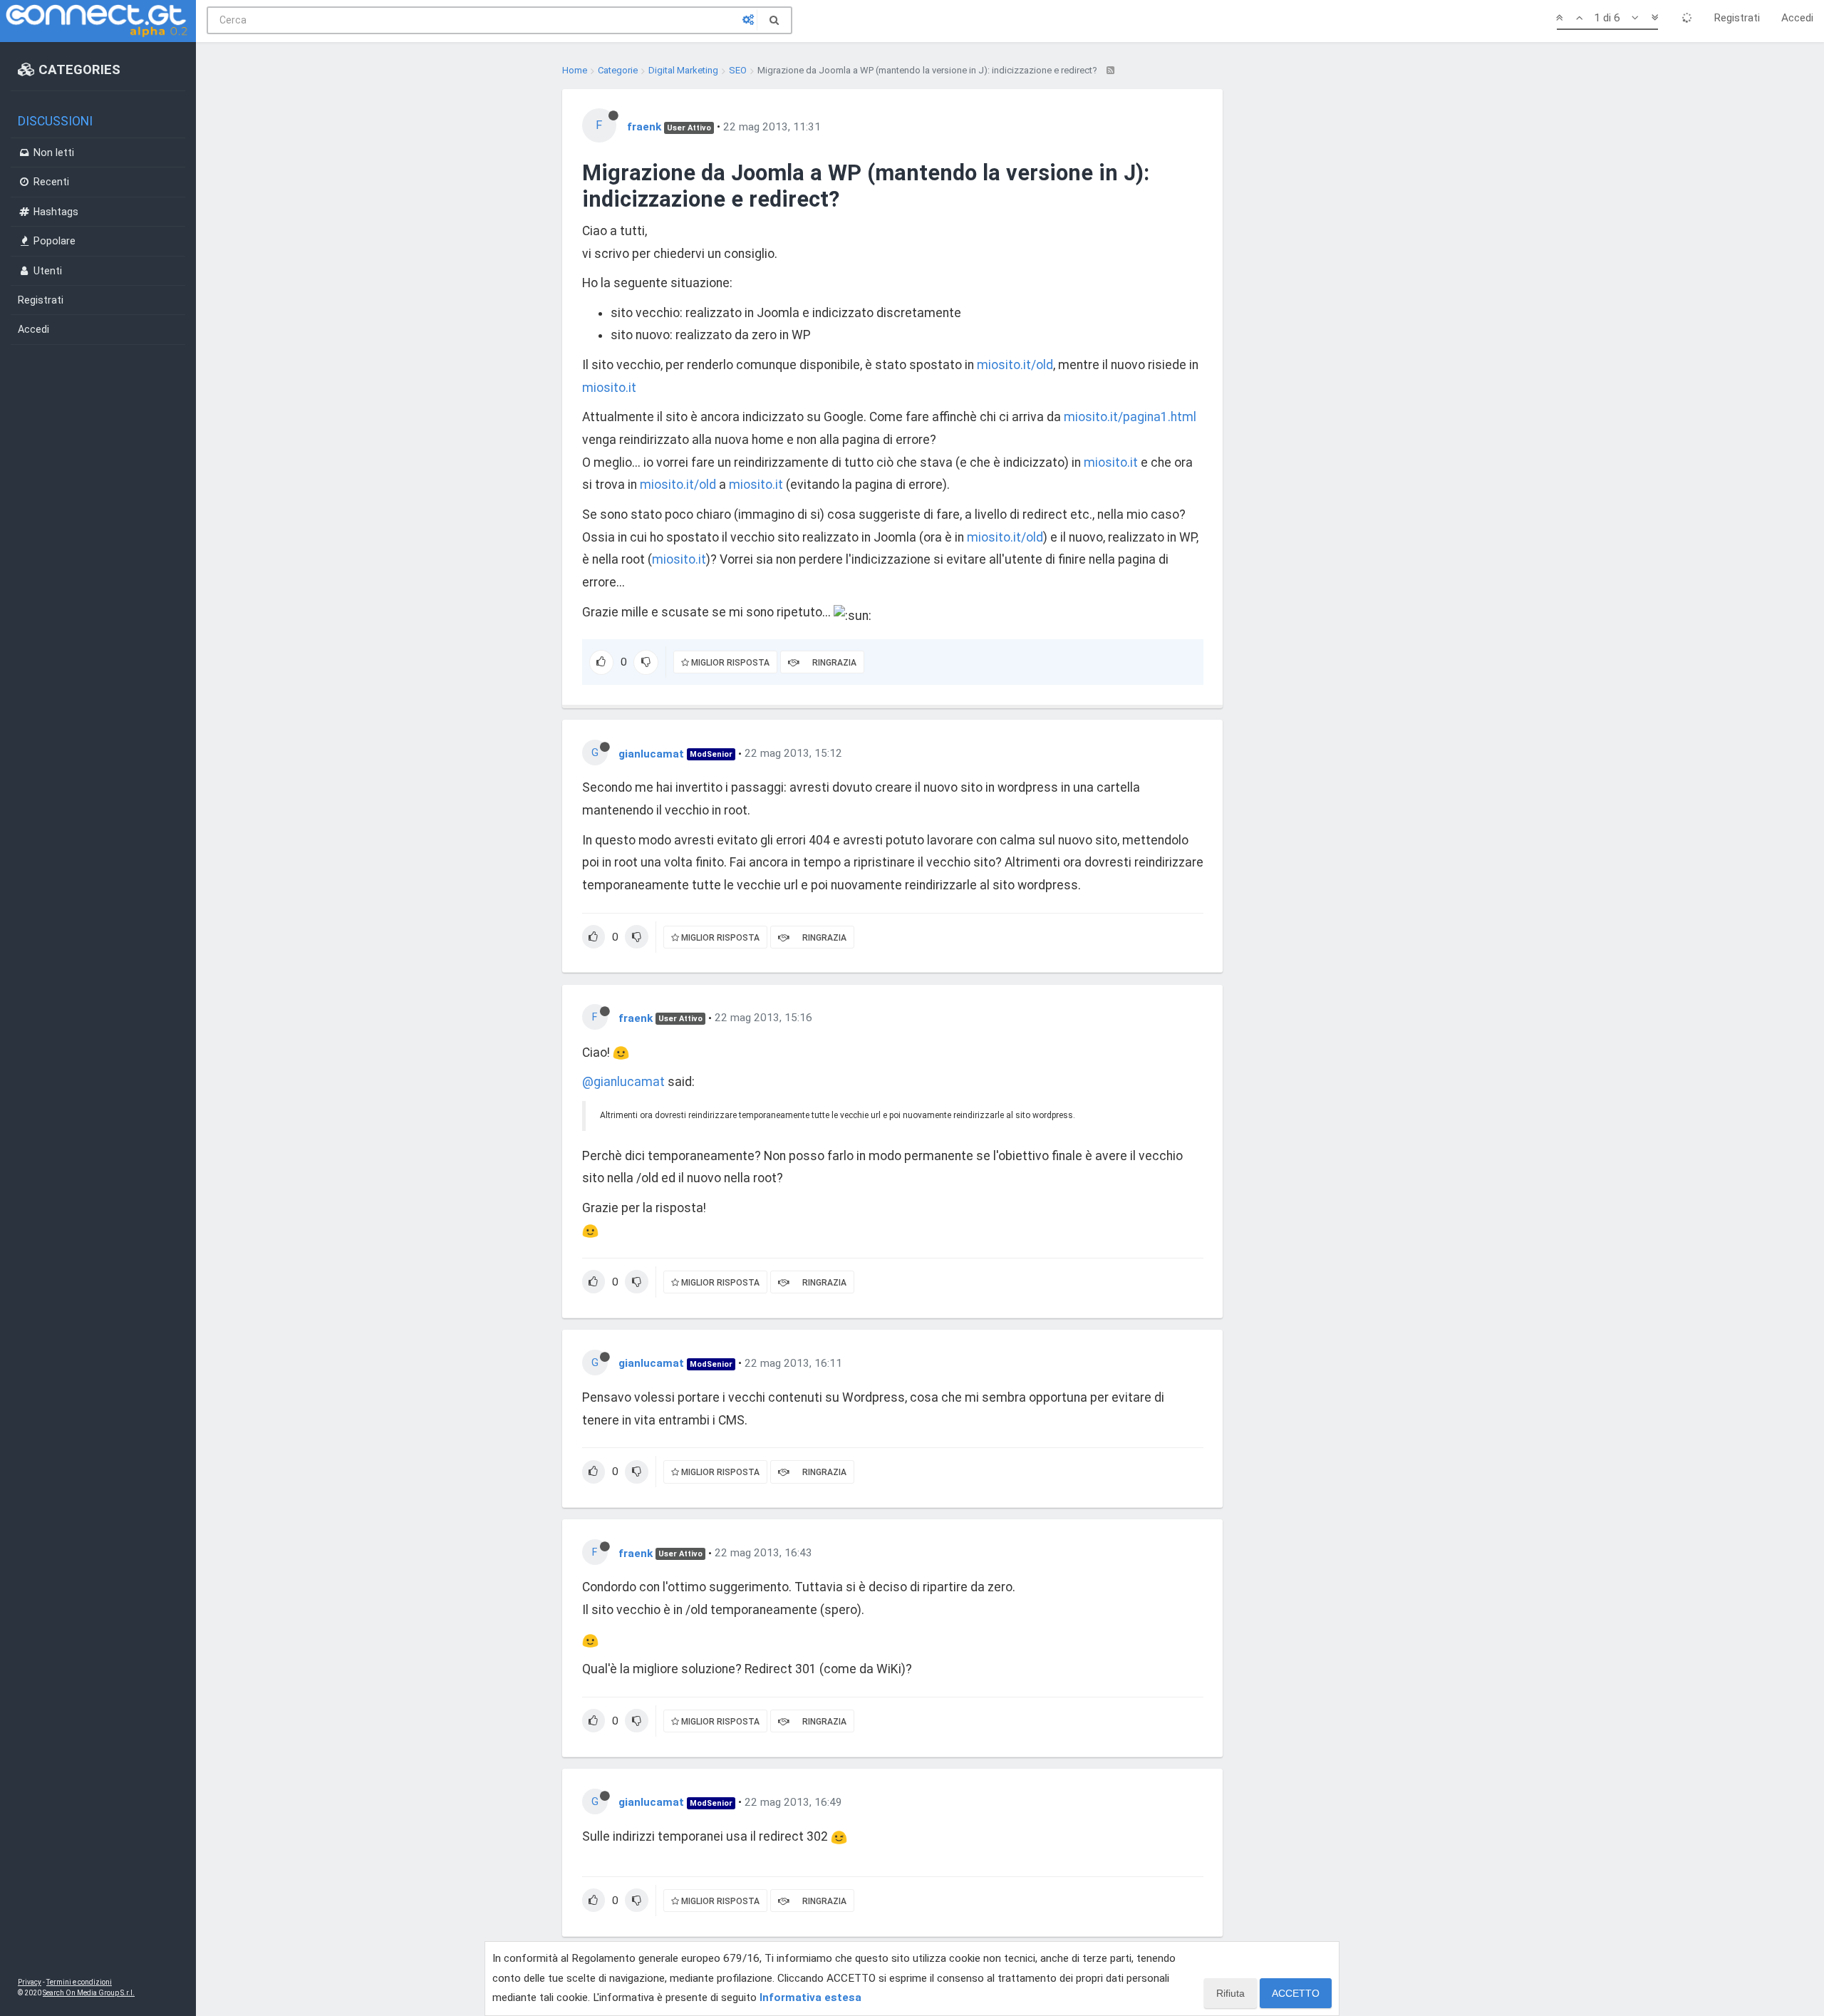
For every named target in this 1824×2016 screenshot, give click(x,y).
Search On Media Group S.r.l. (89, 1993)
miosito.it (609, 388)
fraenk (644, 127)
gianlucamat (651, 753)
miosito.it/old (1015, 365)
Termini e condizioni (79, 1982)
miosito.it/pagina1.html (1130, 417)
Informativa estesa (810, 1997)
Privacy (30, 1982)
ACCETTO (1296, 1993)
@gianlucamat (623, 1082)
